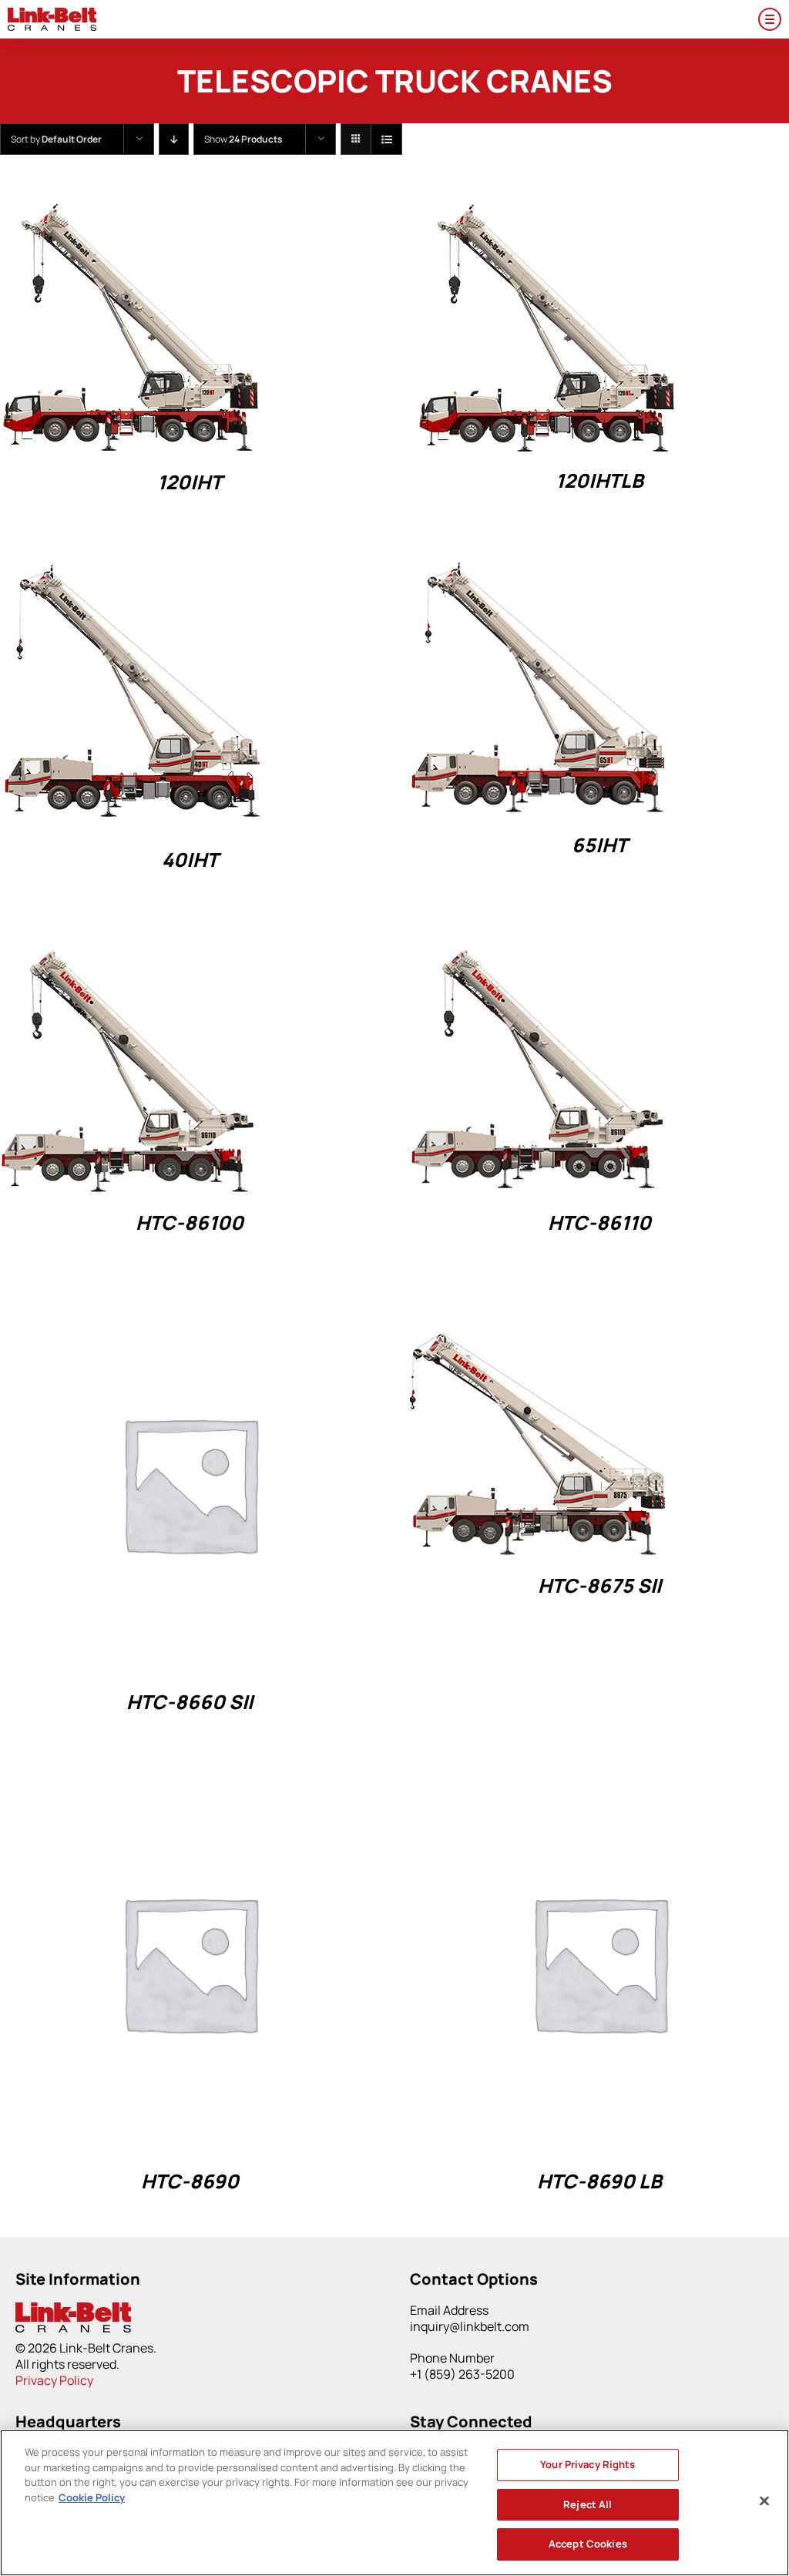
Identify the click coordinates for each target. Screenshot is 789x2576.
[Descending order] (174, 139)
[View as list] (386, 139)
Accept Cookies (588, 2544)
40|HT (190, 860)
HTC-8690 (190, 2181)
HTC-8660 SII (190, 1702)
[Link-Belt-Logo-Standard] (52, 14)
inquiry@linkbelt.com (470, 2326)
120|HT (190, 482)
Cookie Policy (92, 2497)
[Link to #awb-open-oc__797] (770, 19)
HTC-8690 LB (599, 2181)
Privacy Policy (54, 2380)
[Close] (764, 2501)
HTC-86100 (190, 1223)
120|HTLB (599, 480)
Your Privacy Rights (588, 2464)
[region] (394, 2503)
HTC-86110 (599, 1223)
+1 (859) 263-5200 (462, 2374)
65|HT (599, 845)
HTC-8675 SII (599, 1585)
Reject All (588, 2504)
